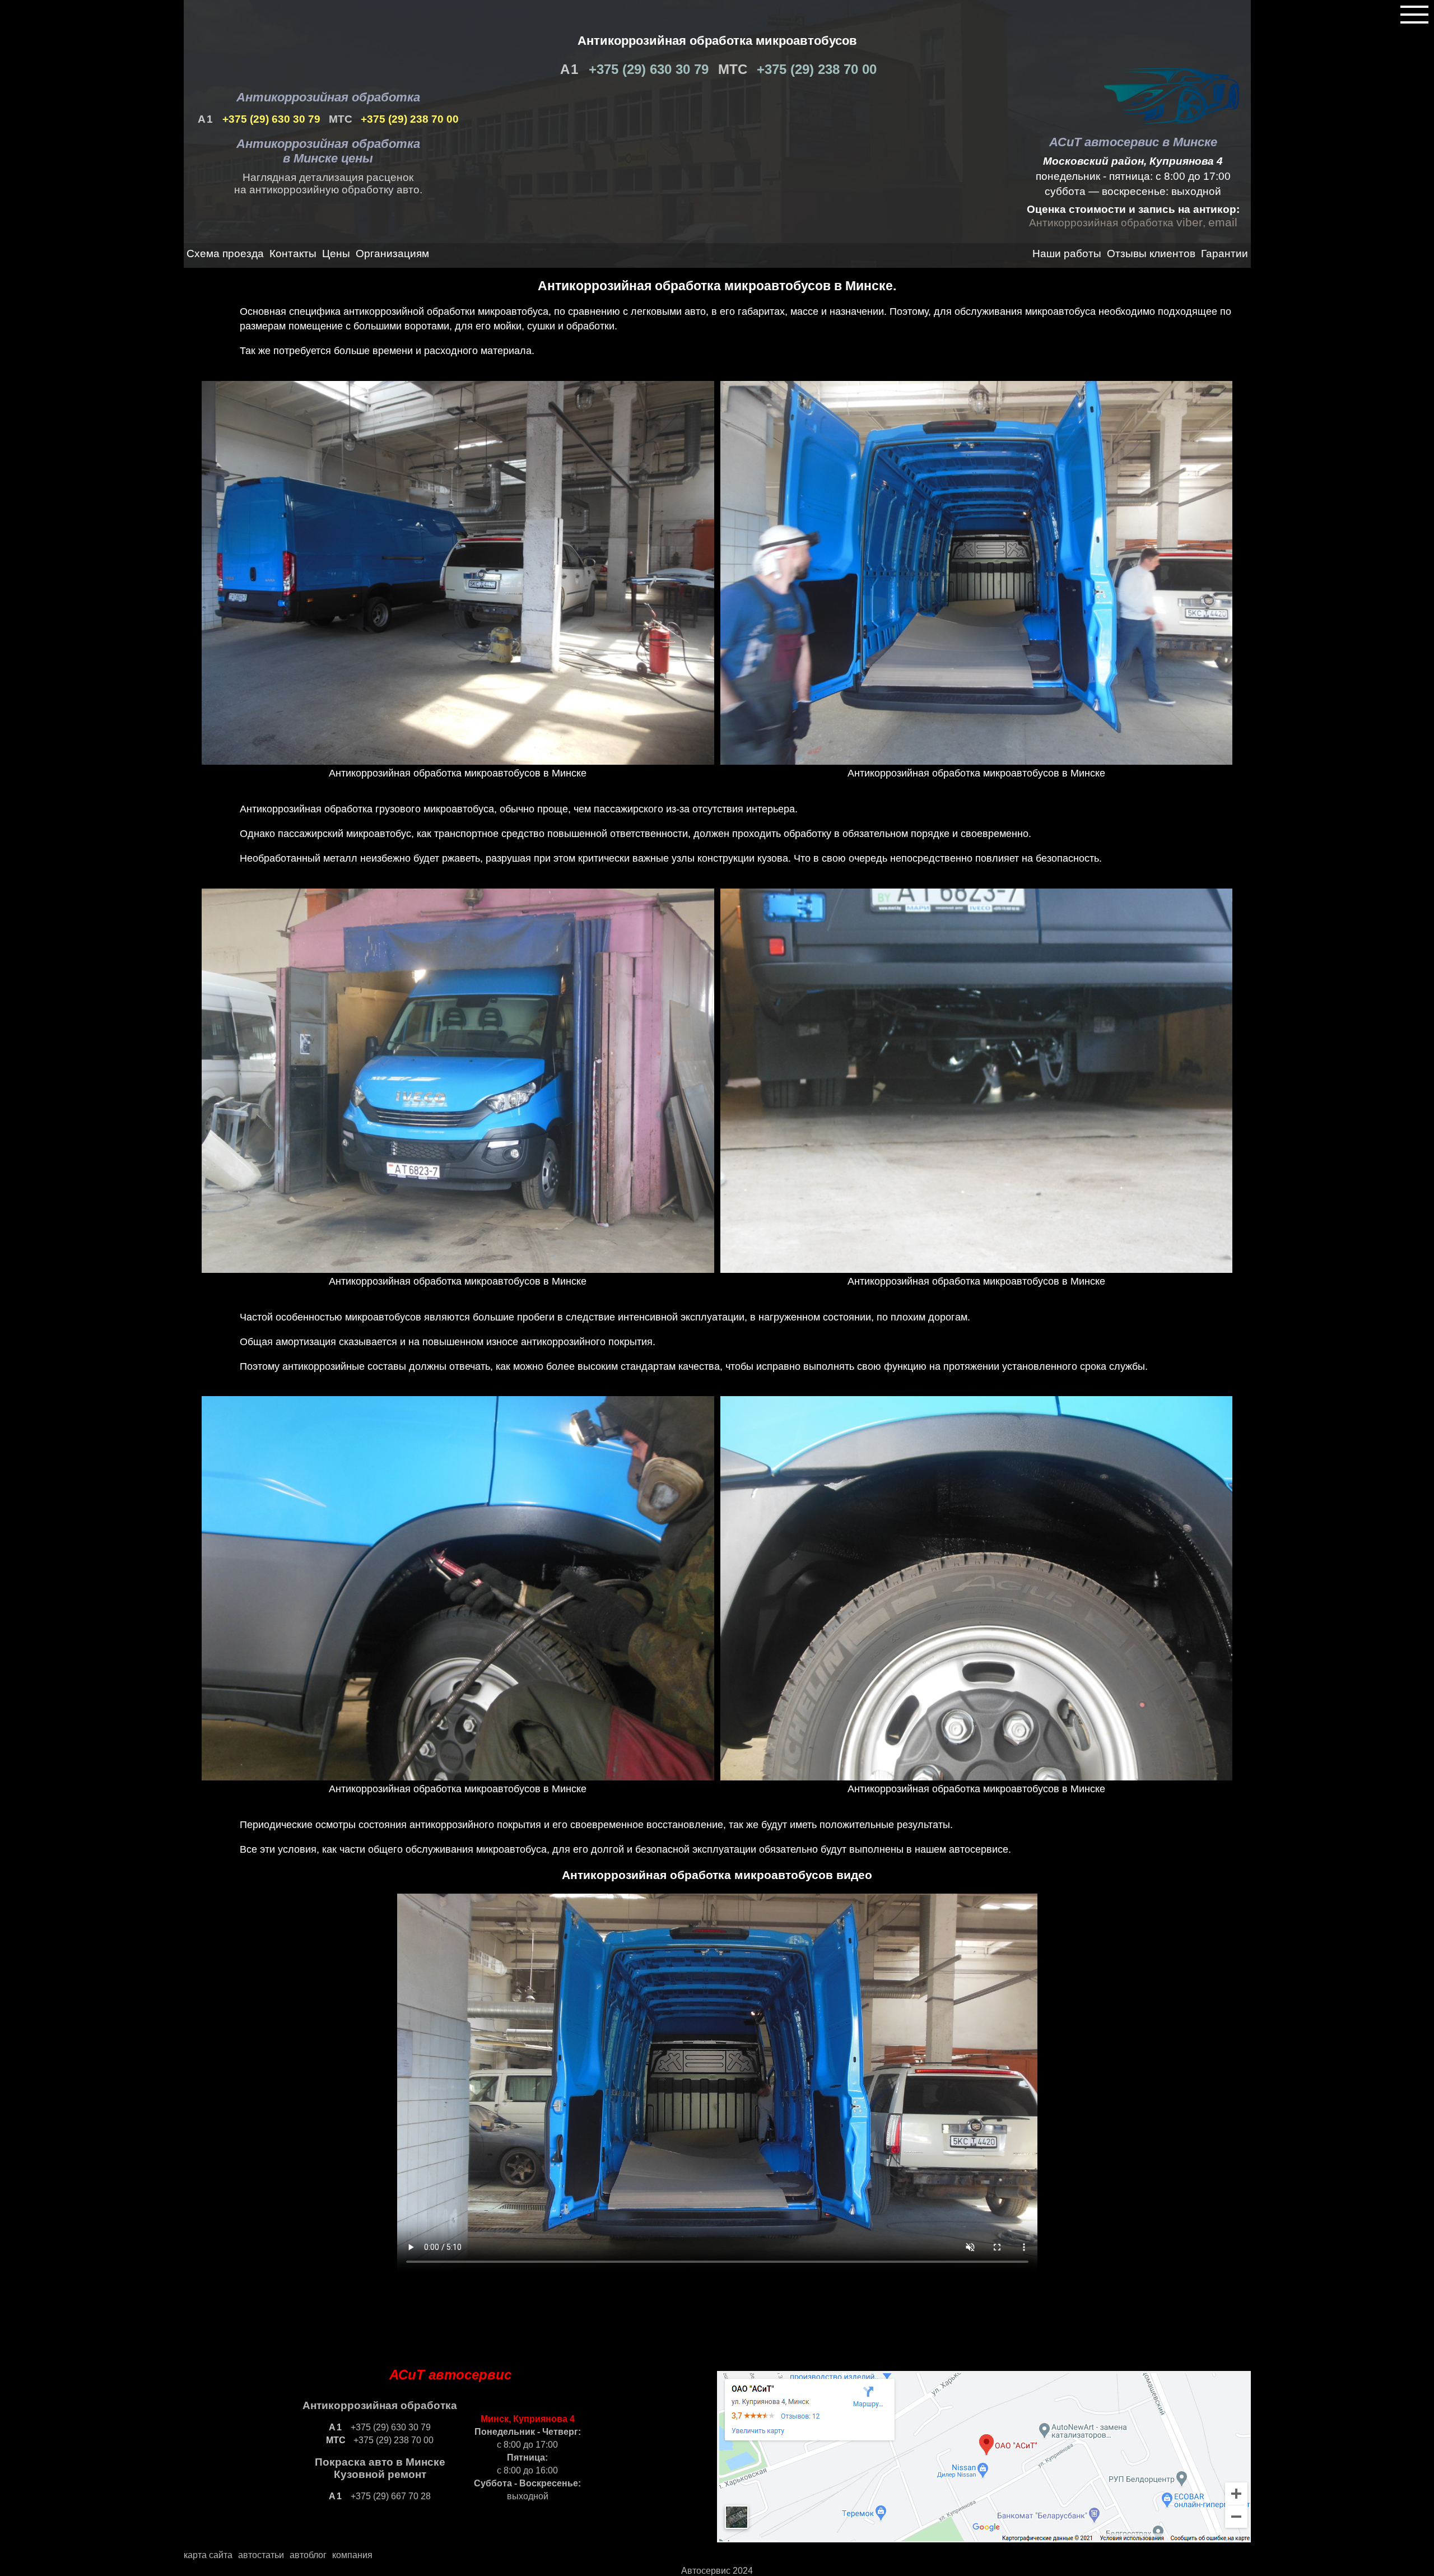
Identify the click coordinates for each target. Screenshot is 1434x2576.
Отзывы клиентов (1151, 254)
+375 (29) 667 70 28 (390, 2496)
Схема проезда (225, 254)
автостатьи (261, 2555)
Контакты (293, 254)
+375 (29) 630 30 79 (647, 69)
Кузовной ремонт (380, 2474)
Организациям (392, 254)
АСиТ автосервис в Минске (1133, 142)
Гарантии (1225, 254)
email (1223, 222)
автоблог (308, 2555)
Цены (336, 254)
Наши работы (1067, 254)
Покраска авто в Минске (380, 2462)
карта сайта (208, 2555)
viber (1189, 222)
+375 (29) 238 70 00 (815, 69)
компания (352, 2555)
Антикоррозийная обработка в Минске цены (328, 151)
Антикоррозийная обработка (328, 97)
